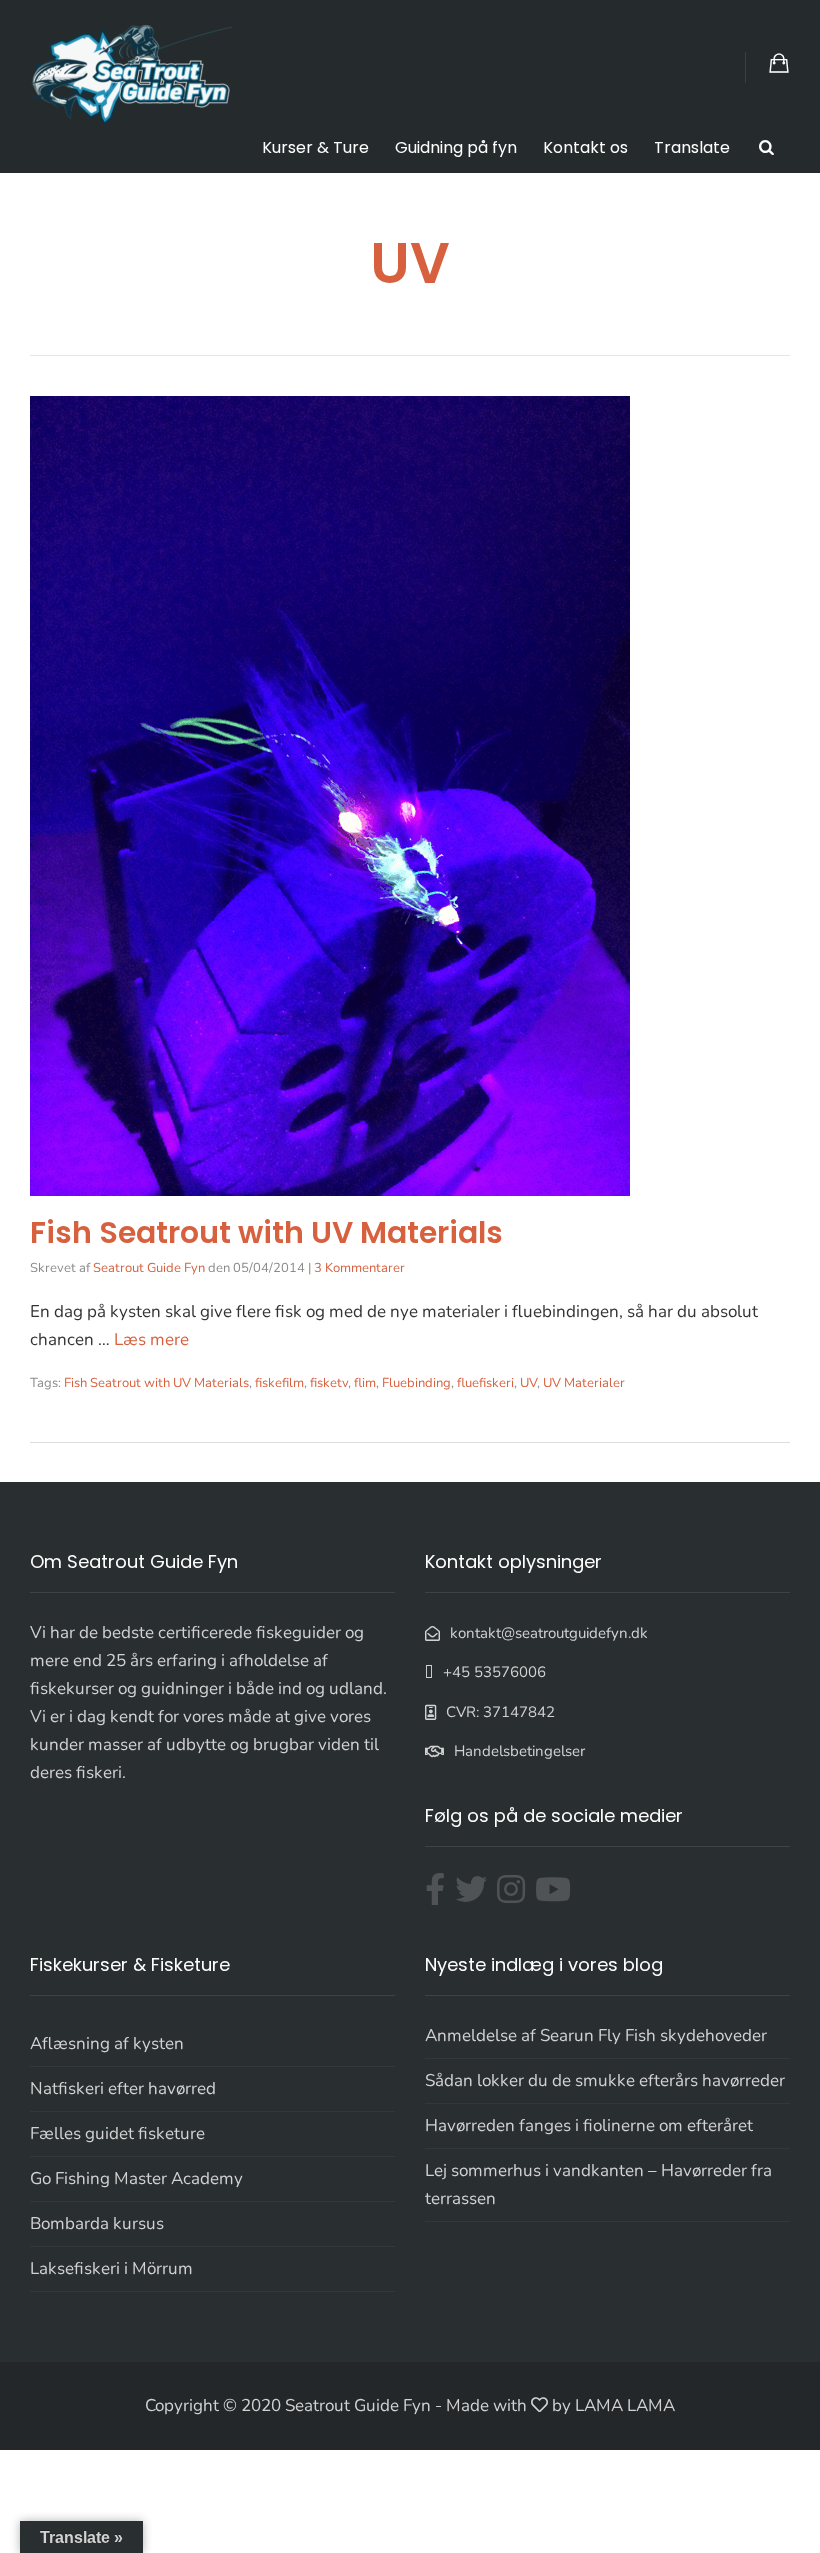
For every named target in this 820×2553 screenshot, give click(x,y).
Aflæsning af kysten (107, 2043)
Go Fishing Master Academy (136, 2178)
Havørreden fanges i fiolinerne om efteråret (589, 2125)
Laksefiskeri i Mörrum (111, 2268)
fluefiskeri (485, 1383)
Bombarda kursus (97, 2223)
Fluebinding (416, 1383)
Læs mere (151, 1339)
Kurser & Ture (315, 147)
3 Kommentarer (359, 1268)
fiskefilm (279, 1383)
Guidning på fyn (456, 147)
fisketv (329, 1383)
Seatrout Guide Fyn (149, 1268)
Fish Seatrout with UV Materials (266, 1232)
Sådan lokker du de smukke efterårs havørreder (605, 2080)
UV (528, 1383)
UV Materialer (584, 1383)
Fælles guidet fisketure (117, 2133)
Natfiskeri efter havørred (123, 2088)
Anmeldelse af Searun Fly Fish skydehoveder (596, 2035)
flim (365, 1383)
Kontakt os (585, 147)
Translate (692, 147)
